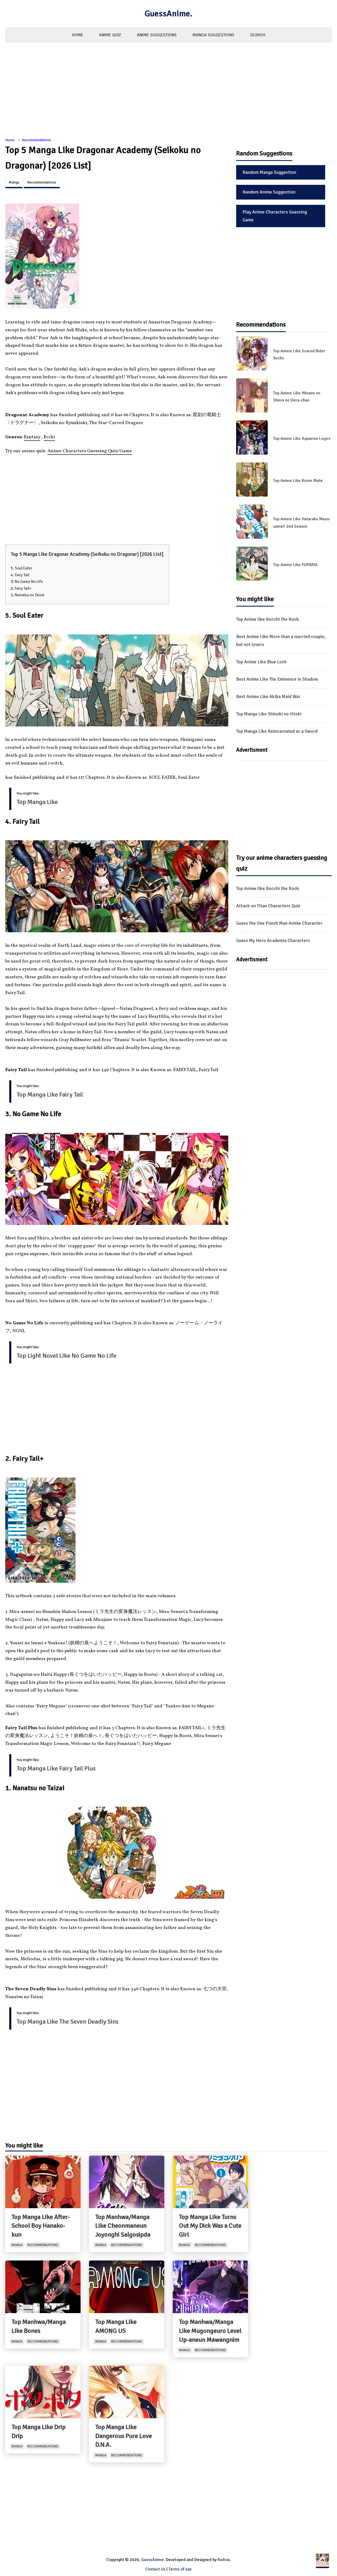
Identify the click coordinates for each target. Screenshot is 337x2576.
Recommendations (36, 140)
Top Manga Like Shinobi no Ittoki (269, 714)
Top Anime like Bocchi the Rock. (268, 619)
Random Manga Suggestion (269, 172)
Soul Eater (23, 568)
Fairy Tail (22, 575)
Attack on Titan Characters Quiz (268, 906)
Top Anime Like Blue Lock (261, 662)
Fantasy (32, 437)
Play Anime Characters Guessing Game (275, 216)
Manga (14, 182)
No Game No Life (29, 582)
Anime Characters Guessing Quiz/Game (90, 451)
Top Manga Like (37, 802)
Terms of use (180, 2569)
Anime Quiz (110, 35)
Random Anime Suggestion (269, 192)
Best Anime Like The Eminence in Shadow (277, 679)
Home (78, 35)
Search (258, 35)
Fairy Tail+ (23, 588)
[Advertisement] (168, 93)
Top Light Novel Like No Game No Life (66, 1356)
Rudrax (224, 2560)
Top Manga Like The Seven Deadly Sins (68, 2022)
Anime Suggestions (157, 35)
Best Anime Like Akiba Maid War (268, 696)
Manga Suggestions (213, 35)
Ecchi (49, 437)
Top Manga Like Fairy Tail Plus (56, 1768)
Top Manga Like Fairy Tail (50, 1094)
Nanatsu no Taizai (30, 595)
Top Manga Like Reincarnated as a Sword (277, 731)
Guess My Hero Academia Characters (273, 940)
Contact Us (155, 2569)
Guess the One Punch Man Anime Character (279, 923)
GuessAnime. (168, 14)
